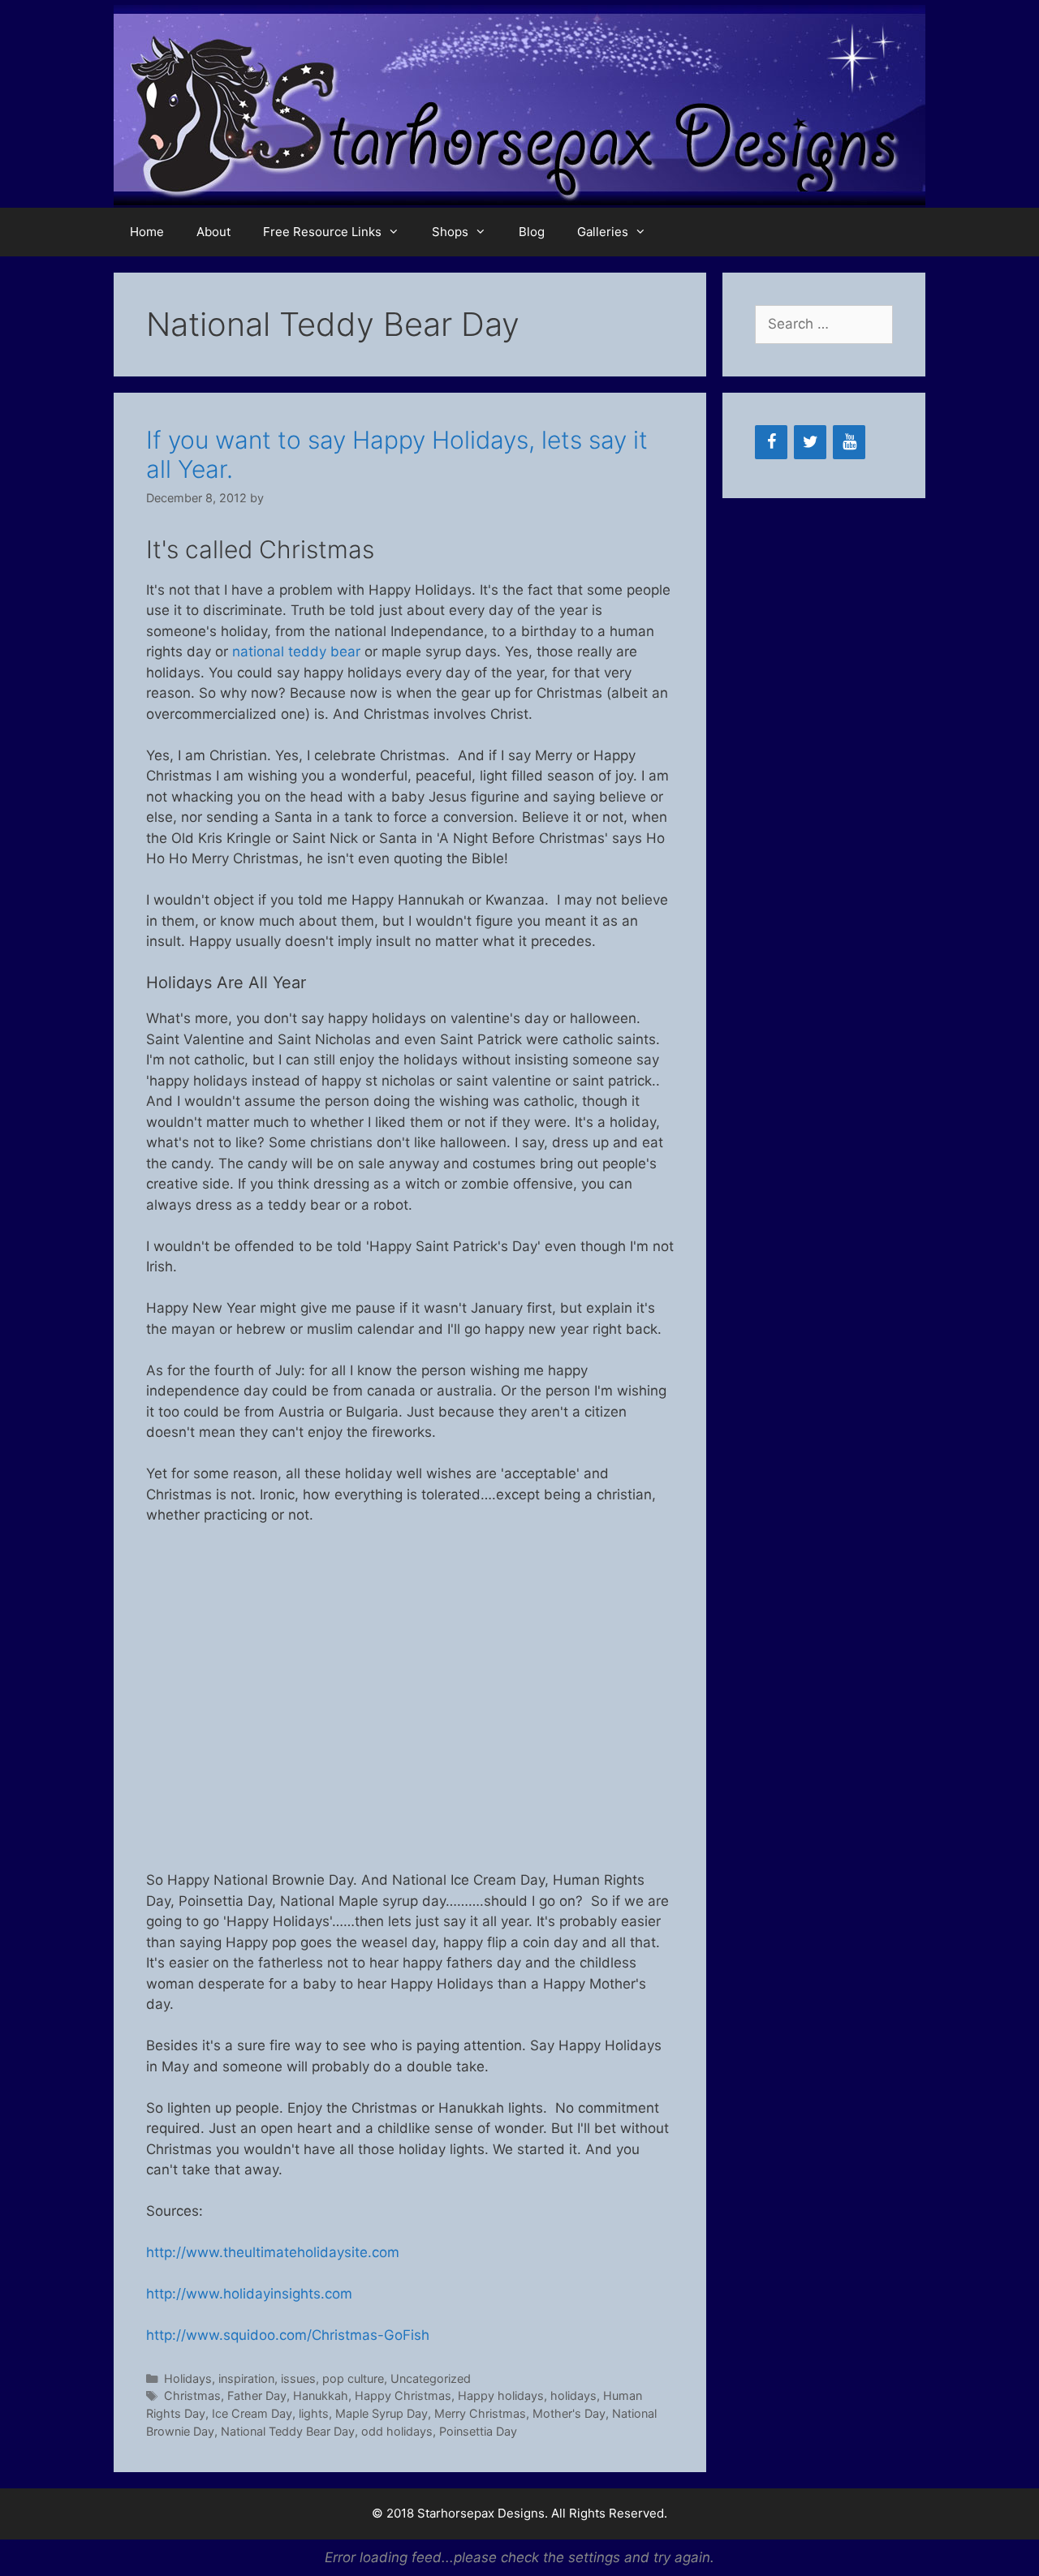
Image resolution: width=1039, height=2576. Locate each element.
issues (298, 2378)
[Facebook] (771, 442)
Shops (450, 232)
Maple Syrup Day (382, 2413)
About (213, 232)
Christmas (192, 2395)
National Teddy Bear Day (288, 2431)
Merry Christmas (480, 2413)
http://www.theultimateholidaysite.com (273, 2252)
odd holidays (397, 2431)
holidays (573, 2395)
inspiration (246, 2378)
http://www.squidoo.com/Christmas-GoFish (288, 2335)
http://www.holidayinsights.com (249, 2294)
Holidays (188, 2378)
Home (147, 232)
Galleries (603, 232)
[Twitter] (810, 442)
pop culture (353, 2378)
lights (314, 2413)
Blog (532, 232)
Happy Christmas (403, 2395)
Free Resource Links (322, 232)
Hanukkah (321, 2395)
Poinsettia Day (478, 2431)
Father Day (257, 2395)
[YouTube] (849, 442)
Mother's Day (569, 2413)
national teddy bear (296, 652)
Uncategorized (431, 2378)
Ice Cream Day (252, 2413)
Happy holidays (501, 2395)
